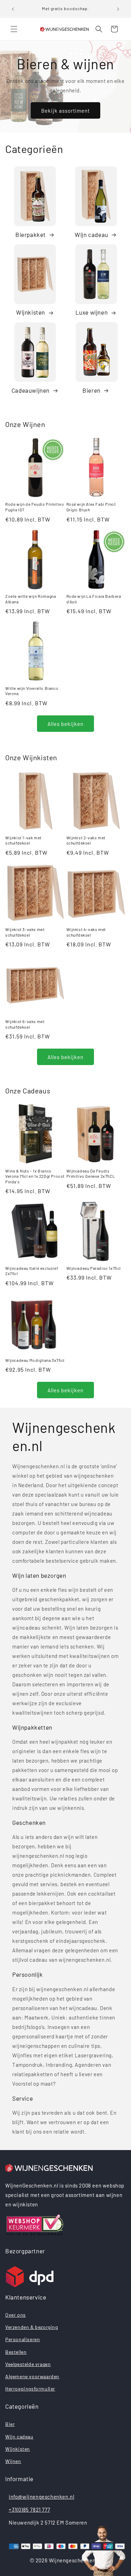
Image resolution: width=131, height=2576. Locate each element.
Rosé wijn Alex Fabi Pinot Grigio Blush (91, 507)
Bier (10, 2424)
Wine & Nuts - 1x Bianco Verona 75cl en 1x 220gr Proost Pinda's (35, 1176)
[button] (14, 29)
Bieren (92, 390)
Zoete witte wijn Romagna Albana (31, 599)
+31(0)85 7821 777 (29, 2509)
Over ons (16, 2315)
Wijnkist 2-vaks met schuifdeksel (86, 840)
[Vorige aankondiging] (13, 9)
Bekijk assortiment (65, 111)
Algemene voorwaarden (32, 2376)
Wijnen (13, 2461)
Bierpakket (31, 234)
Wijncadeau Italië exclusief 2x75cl (32, 1271)
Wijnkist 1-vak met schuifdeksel (23, 840)
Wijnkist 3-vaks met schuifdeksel (25, 932)
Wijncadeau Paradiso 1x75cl (94, 1268)
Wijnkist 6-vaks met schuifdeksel (25, 1024)
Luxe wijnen (92, 312)
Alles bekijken (65, 724)
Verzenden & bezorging (32, 2327)
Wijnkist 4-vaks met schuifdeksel (86, 932)
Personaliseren (23, 2339)
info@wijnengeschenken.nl (41, 2497)
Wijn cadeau (92, 234)
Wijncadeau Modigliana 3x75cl (35, 1360)
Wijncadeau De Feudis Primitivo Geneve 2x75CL (91, 1174)
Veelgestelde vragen (28, 2364)
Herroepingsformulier (30, 2389)
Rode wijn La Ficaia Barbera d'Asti (94, 599)
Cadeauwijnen (31, 390)
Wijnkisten (31, 312)
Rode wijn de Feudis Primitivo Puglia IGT (35, 507)
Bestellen (16, 2352)
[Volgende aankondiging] (118, 9)
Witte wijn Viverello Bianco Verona (32, 691)
